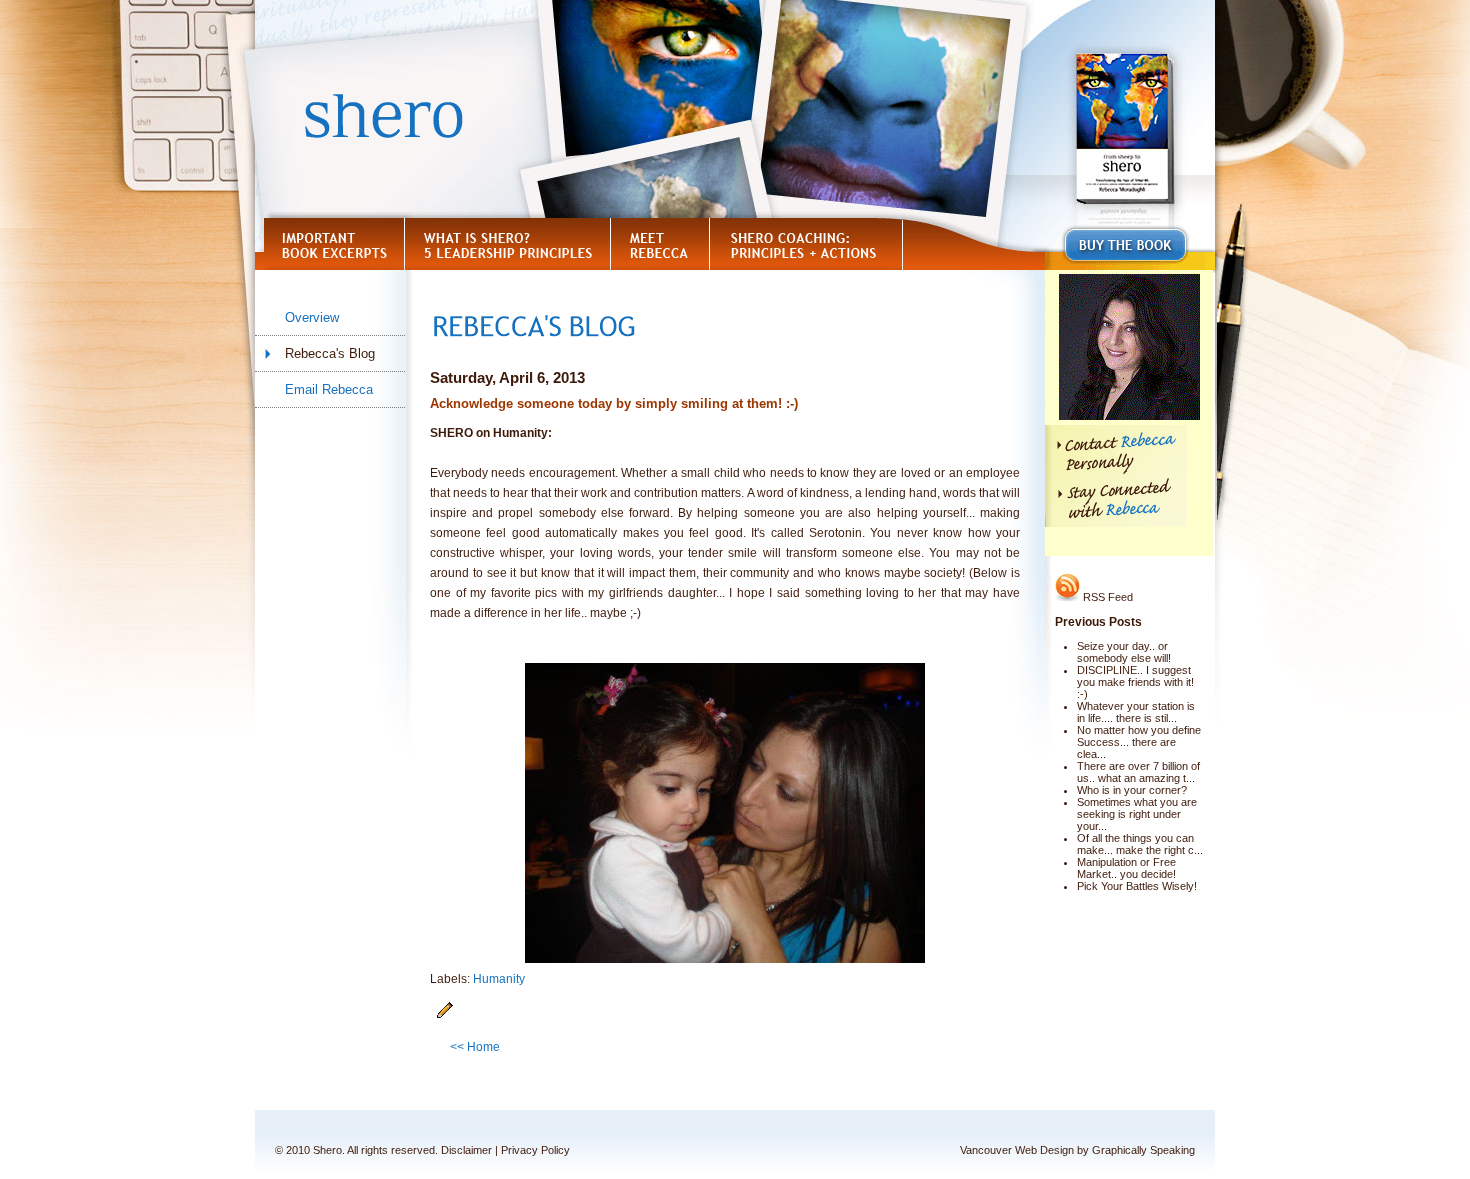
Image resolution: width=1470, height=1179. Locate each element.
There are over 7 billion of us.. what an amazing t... (1138, 772)
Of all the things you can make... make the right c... (1140, 844)
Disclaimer (466, 1150)
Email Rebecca (329, 389)
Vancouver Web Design (1017, 1150)
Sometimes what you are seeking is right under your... (1137, 814)
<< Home (475, 1047)
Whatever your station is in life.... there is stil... (1136, 712)
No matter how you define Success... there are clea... (1139, 742)
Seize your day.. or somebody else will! (1124, 652)
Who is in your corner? (1132, 790)
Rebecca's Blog (330, 353)
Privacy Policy (535, 1150)
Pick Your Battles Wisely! (1137, 886)
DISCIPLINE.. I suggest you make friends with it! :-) (1135, 682)
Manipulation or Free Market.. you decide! (1126, 868)
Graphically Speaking (1143, 1150)
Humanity (499, 979)
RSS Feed (1106, 597)
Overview (312, 317)
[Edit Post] (445, 1015)
